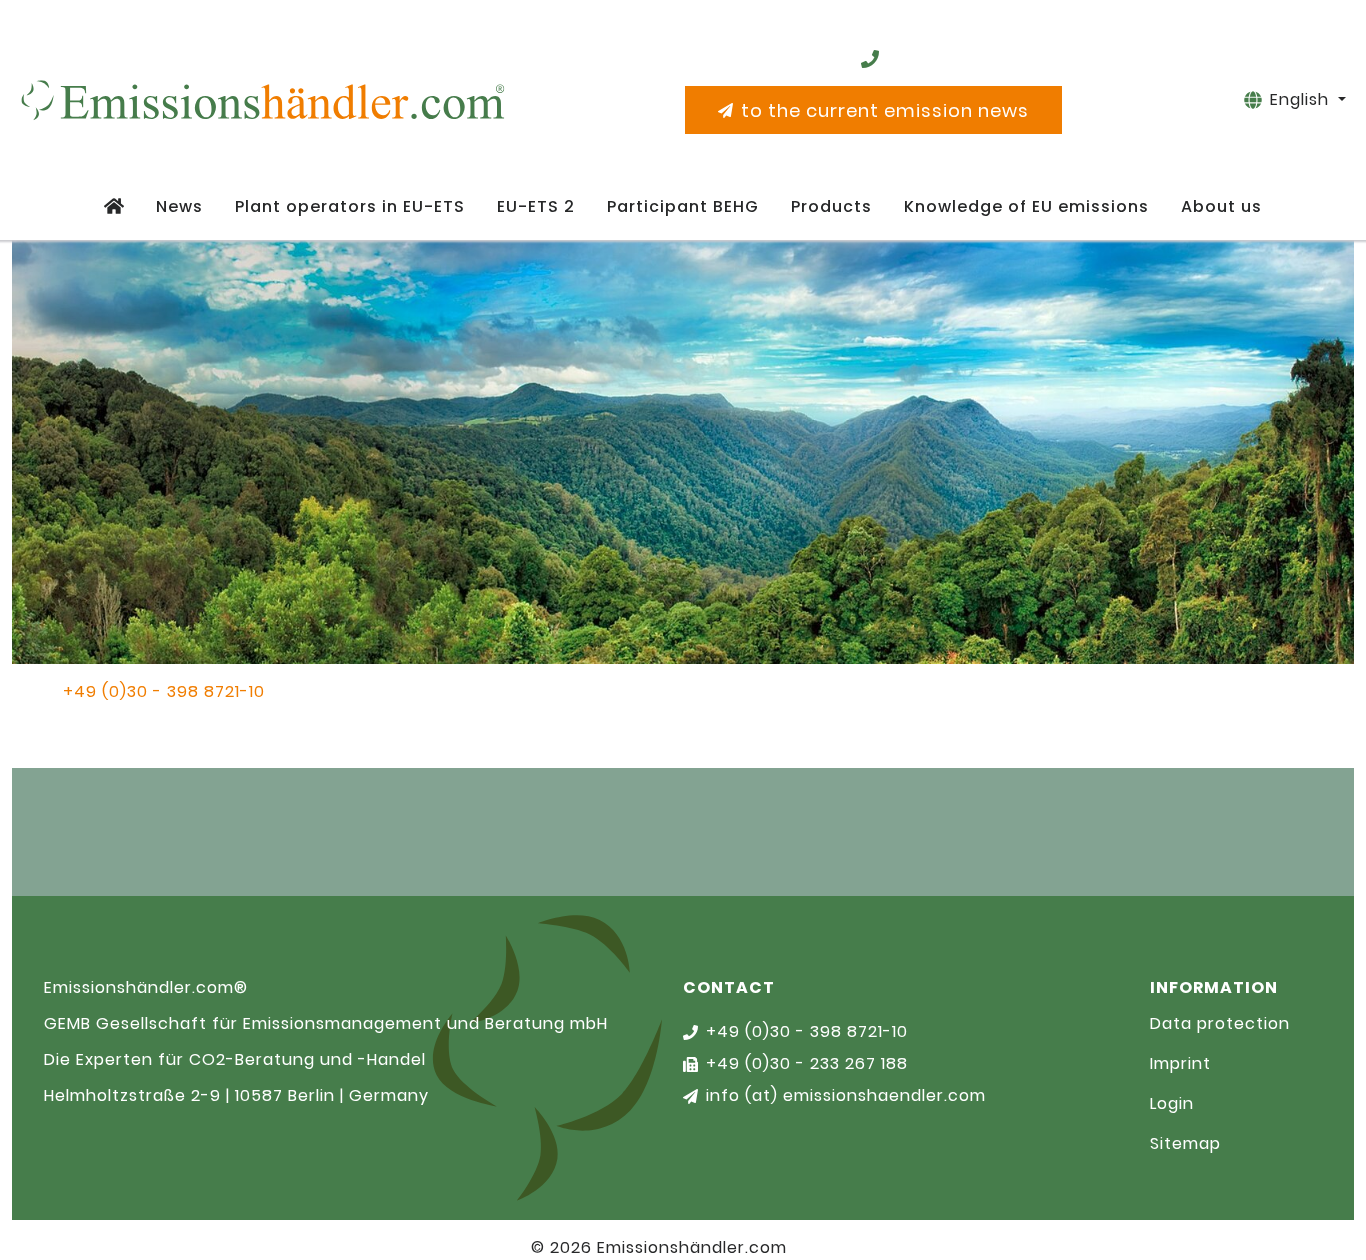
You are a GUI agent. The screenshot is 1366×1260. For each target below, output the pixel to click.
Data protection (1220, 1023)
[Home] (114, 207)
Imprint (1180, 1063)
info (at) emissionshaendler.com (846, 1095)
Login (1172, 1103)
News (179, 206)
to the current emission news (885, 110)
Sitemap (1185, 1143)
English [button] (1302, 99)
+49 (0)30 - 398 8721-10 (164, 691)
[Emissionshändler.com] (262, 99)
